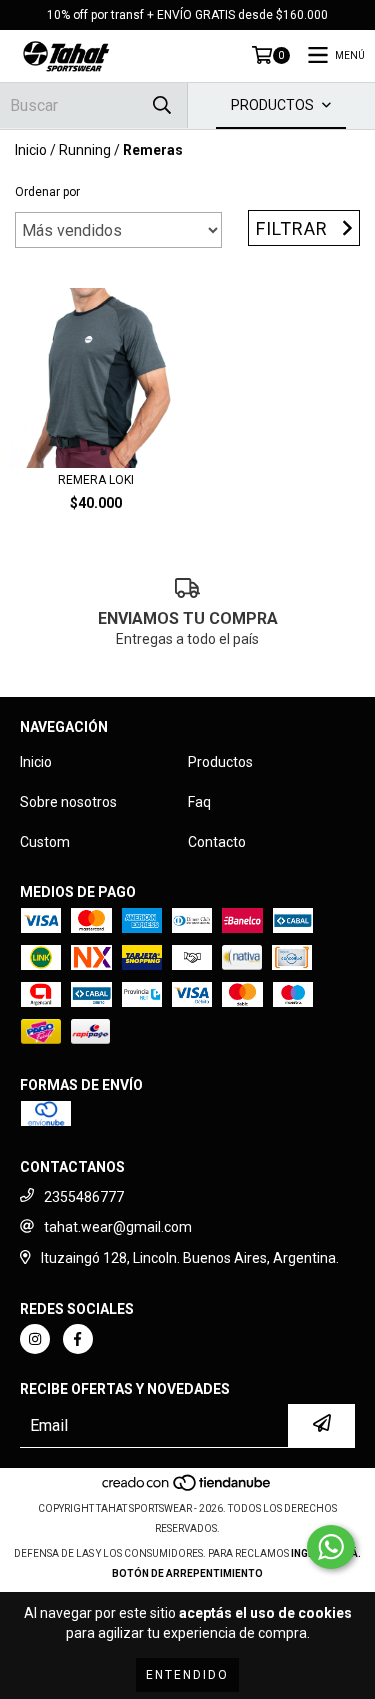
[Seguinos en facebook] (78, 1339)
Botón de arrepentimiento (187, 1573)
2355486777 (84, 1197)
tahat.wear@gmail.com (118, 1227)
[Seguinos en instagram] (35, 1339)
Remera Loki (96, 480)
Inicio (31, 150)
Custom (45, 842)
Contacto (217, 842)
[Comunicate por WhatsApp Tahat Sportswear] (331, 1547)
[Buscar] (162, 105)
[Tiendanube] (187, 1488)
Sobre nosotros (68, 802)
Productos (220, 762)
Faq (199, 802)
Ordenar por (47, 192)
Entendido (187, 1675)
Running (85, 150)
